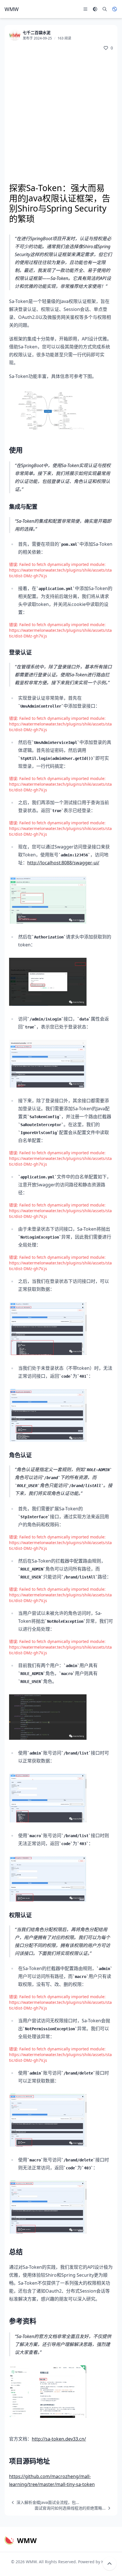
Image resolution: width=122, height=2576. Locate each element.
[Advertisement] (61, 118)
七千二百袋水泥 (37, 33)
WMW (31, 2562)
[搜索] (105, 9)
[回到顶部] (110, 2564)
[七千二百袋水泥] (15, 35)
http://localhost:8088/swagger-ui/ (63, 863)
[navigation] (44, 2502)
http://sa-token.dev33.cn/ (59, 2439)
